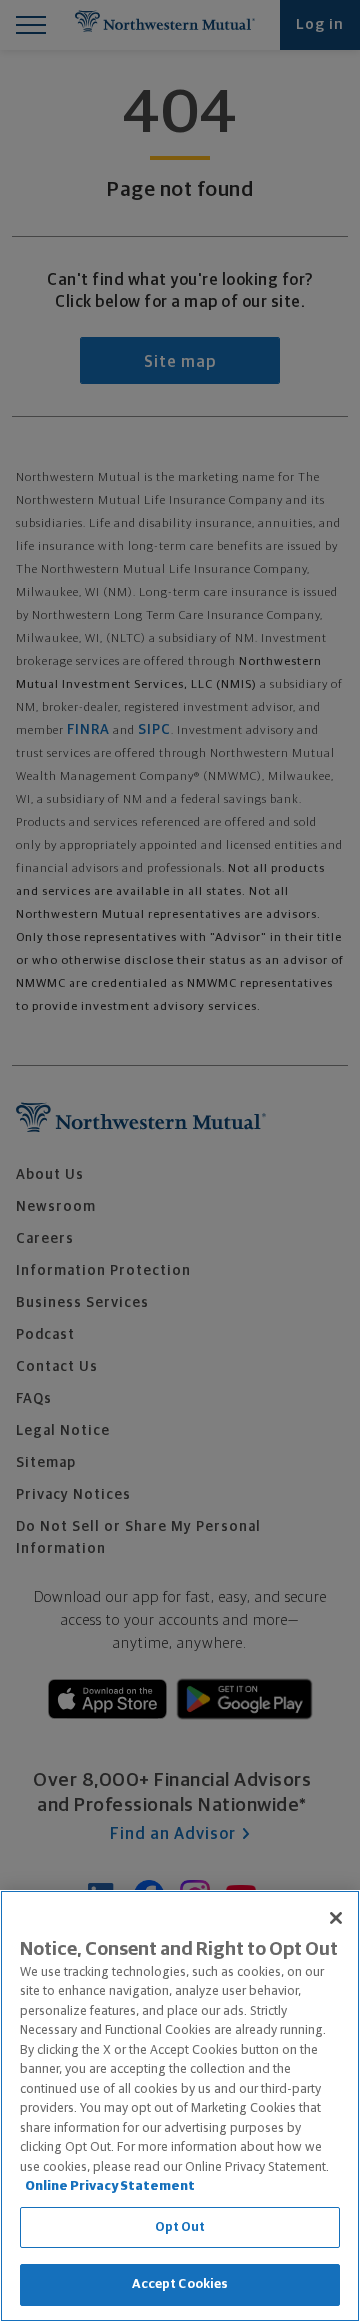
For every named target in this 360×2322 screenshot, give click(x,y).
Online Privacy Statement (110, 2186)
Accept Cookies (180, 2284)
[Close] (336, 1918)
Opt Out (180, 2227)
